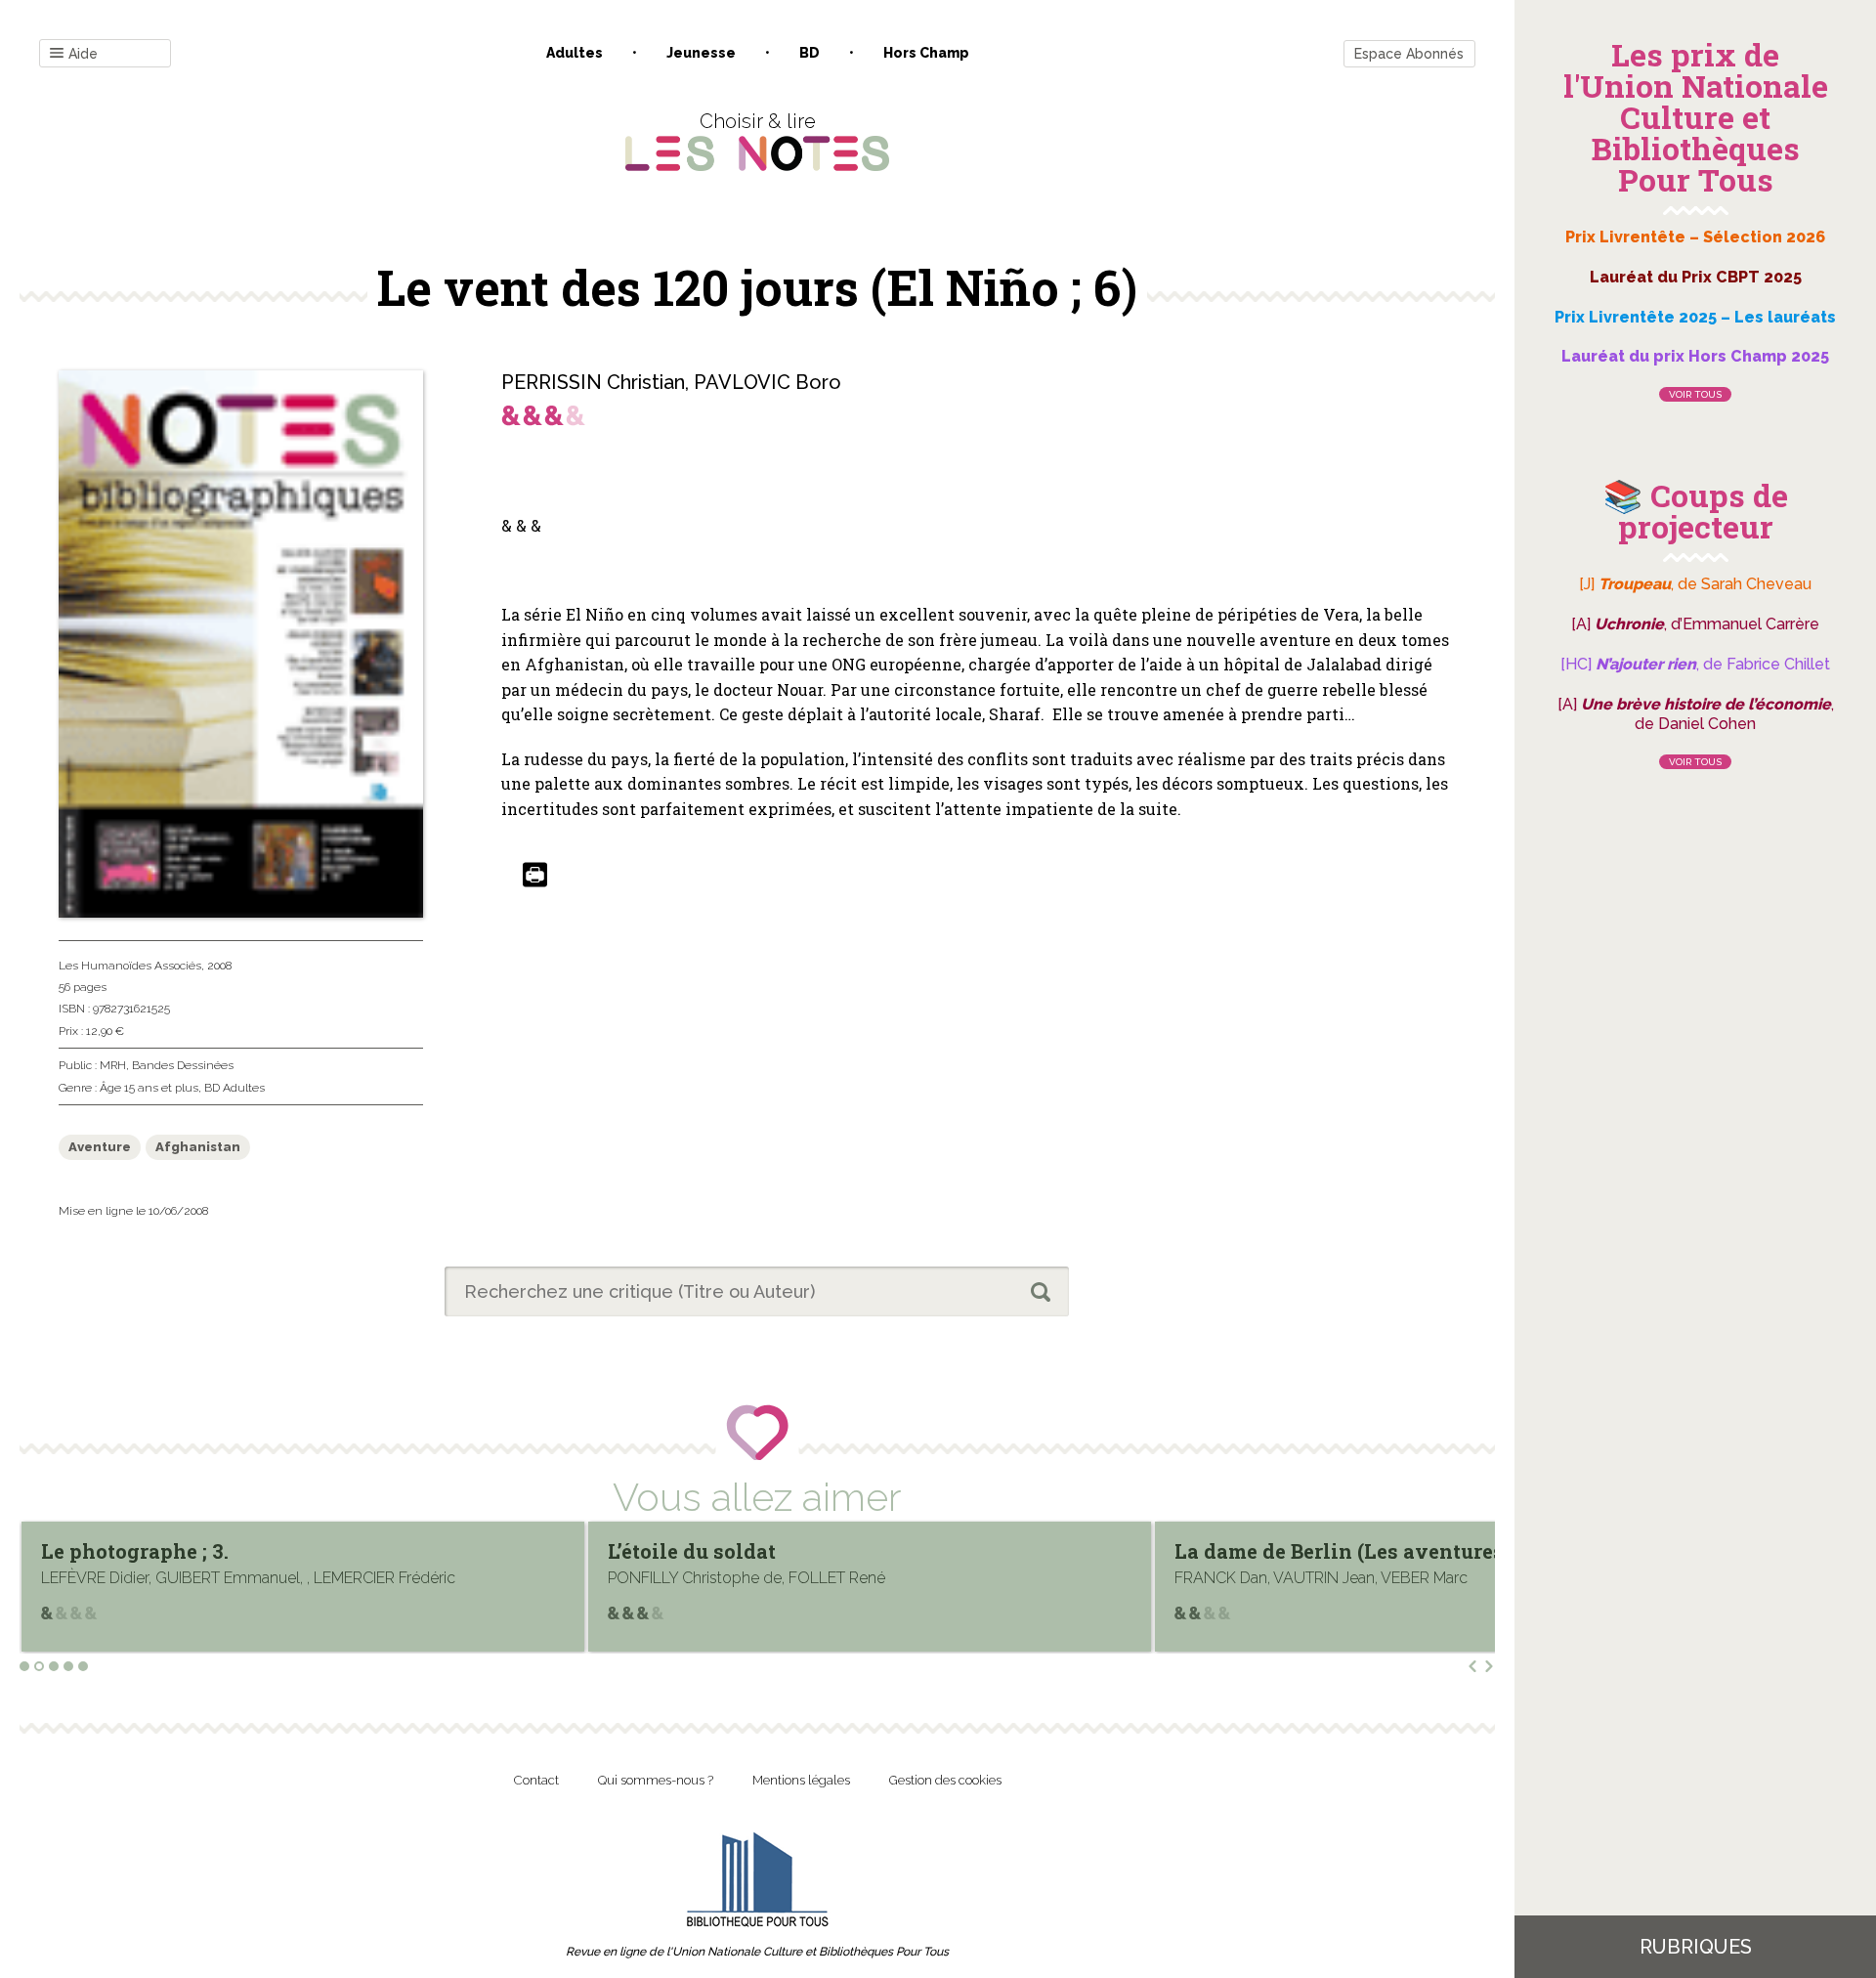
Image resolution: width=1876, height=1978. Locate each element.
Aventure (100, 1147)
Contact (536, 1780)
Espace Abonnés (1409, 54)
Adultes (575, 53)
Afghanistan (198, 1147)
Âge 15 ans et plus (149, 1088)
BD (810, 53)
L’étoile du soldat (257, 1551)
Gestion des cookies (945, 1780)
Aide (83, 54)
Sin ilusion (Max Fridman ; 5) (1452, 1551)
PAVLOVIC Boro (767, 382)
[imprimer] (535, 876)
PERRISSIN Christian (593, 382)
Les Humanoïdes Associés (130, 966)
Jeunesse (701, 53)
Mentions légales (801, 1780)
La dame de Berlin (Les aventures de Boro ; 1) (959, 1551)
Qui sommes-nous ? (656, 1780)
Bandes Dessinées (183, 1065)
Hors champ (926, 53)
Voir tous (1695, 394)
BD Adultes (234, 1088)
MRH (113, 1065)
